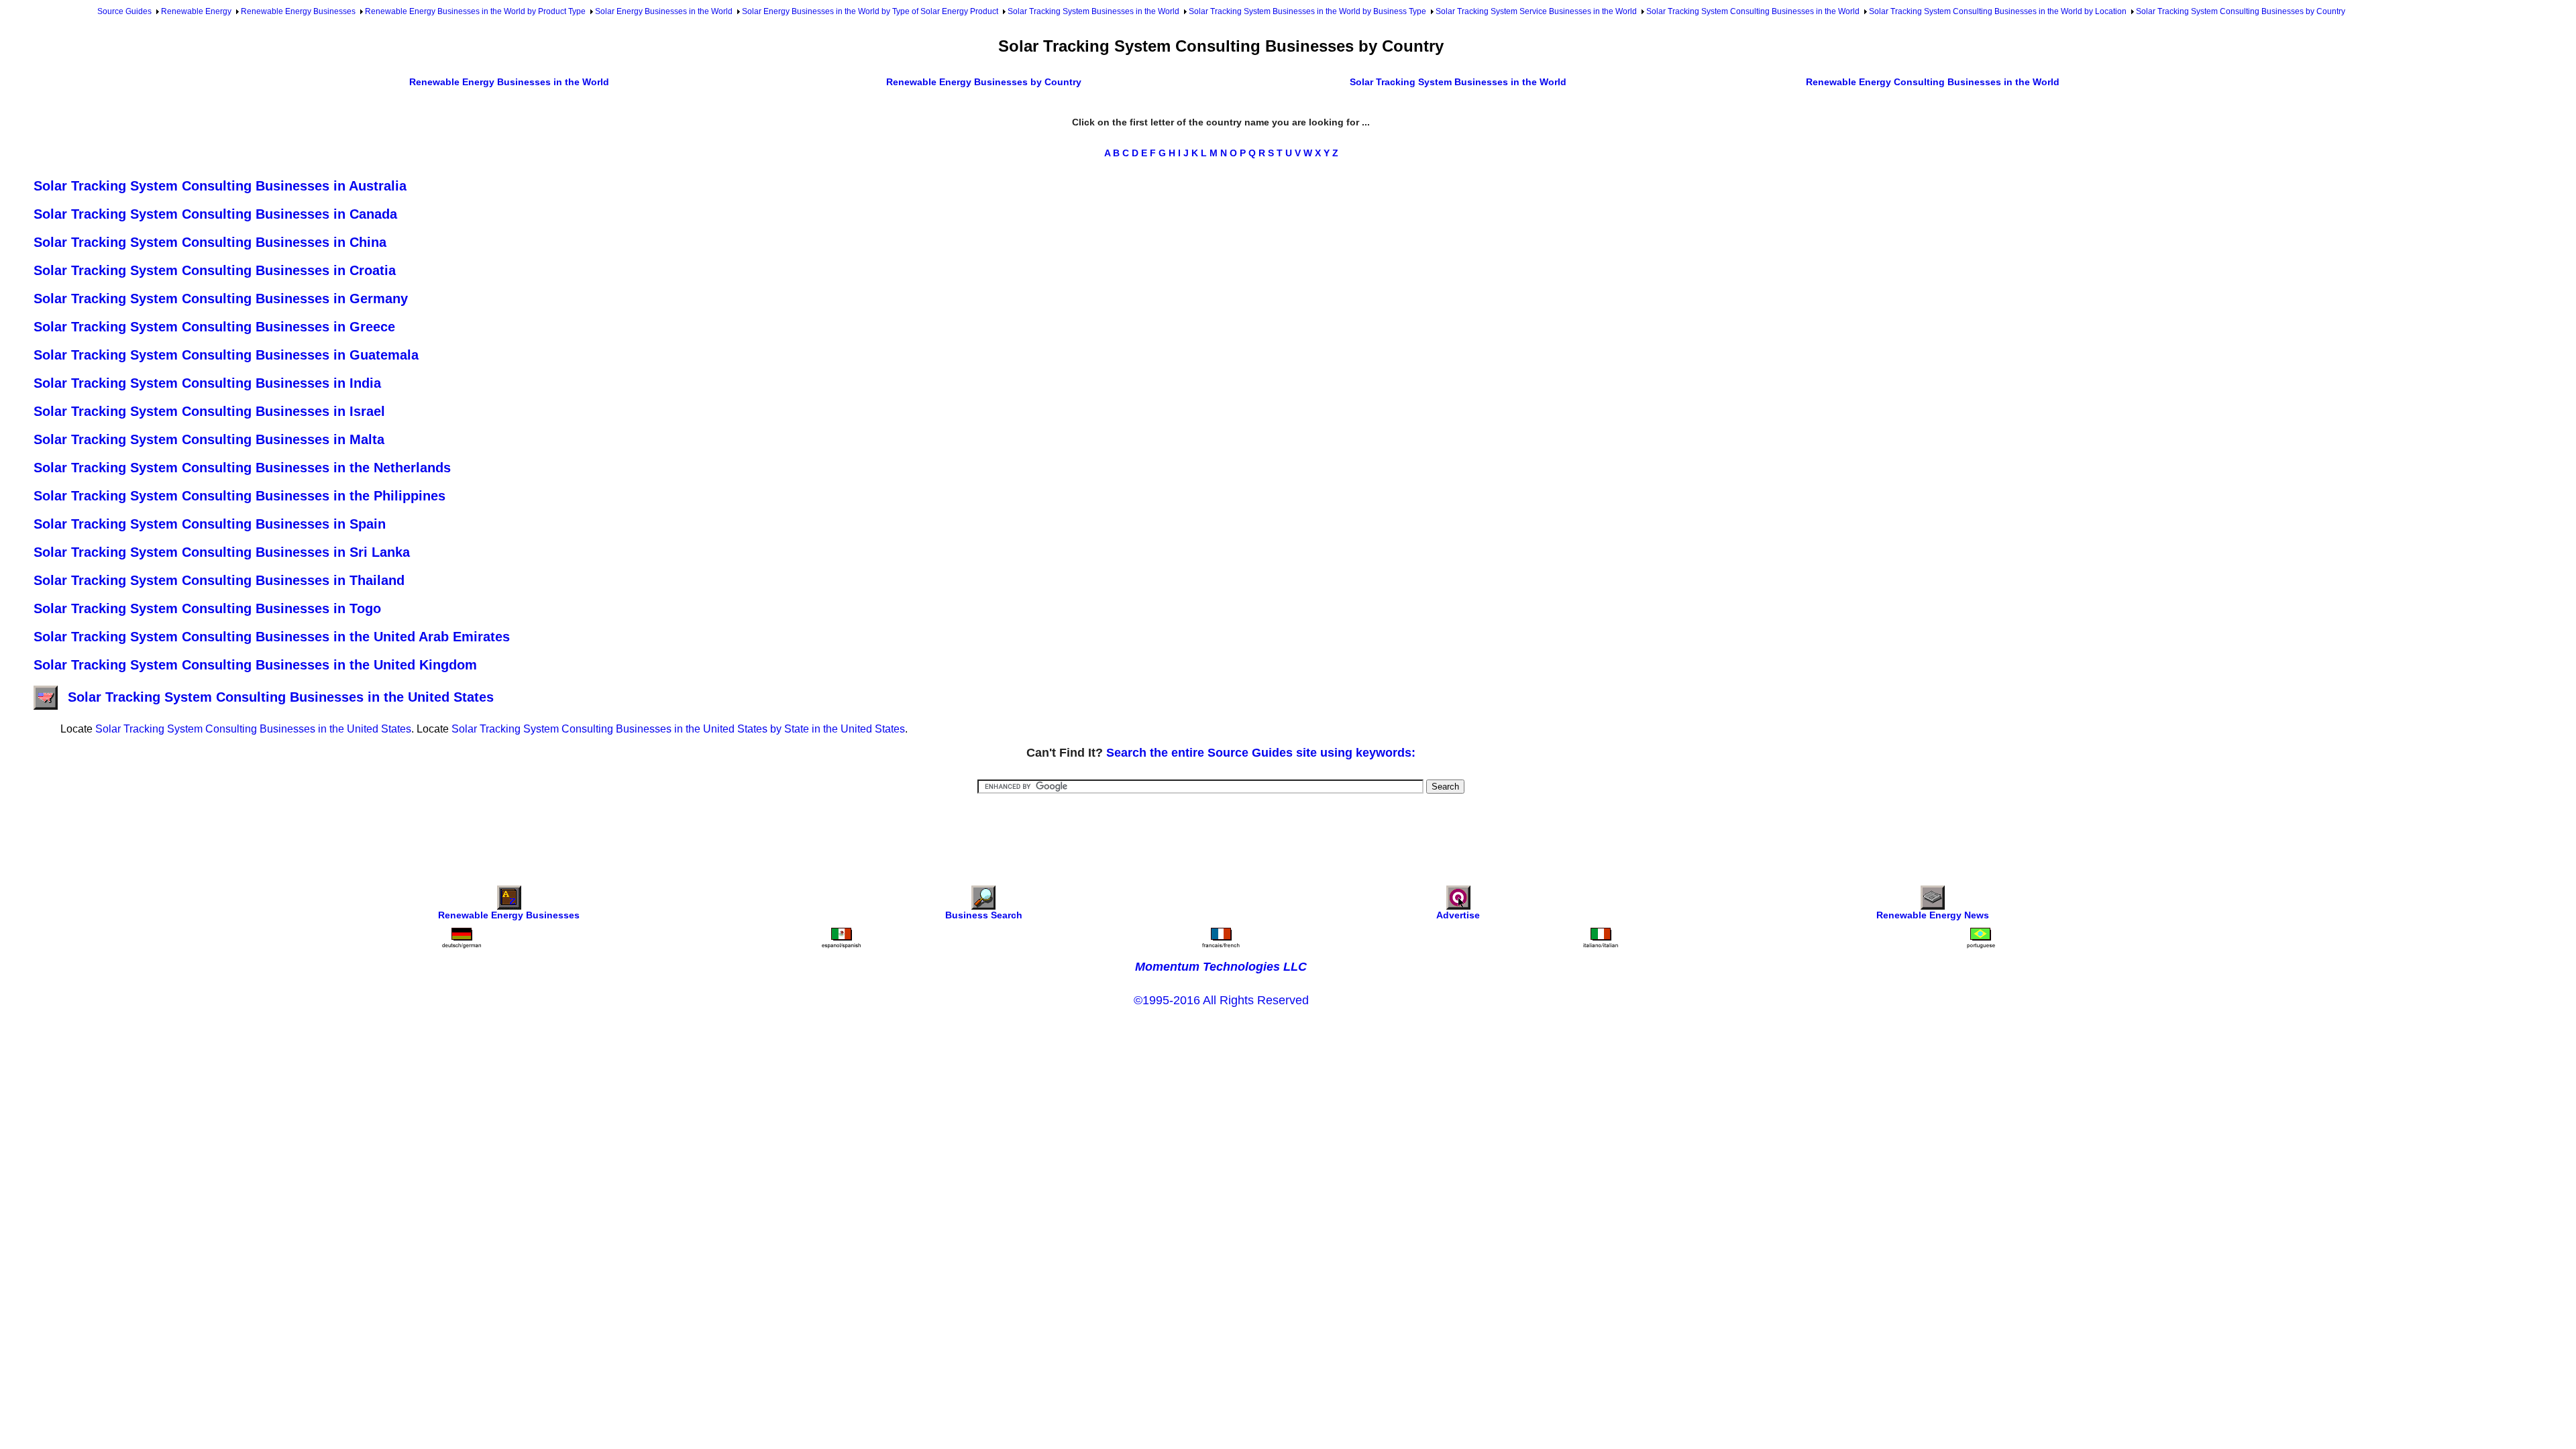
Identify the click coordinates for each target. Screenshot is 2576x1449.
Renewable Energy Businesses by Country (984, 82)
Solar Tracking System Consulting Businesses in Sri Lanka (222, 552)
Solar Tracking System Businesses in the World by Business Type (1307, 11)
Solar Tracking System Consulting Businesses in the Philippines (239, 496)
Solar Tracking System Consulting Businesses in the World (1753, 11)
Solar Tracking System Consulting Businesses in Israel (209, 411)
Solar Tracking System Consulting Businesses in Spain (210, 524)
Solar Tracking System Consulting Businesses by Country (2241, 11)
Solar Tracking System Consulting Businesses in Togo (207, 608)
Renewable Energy (196, 11)
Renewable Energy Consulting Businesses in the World (1933, 82)
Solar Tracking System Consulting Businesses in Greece (214, 327)
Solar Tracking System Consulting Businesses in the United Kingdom (255, 665)
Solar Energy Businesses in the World (664, 11)
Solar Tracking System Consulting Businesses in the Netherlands (242, 468)
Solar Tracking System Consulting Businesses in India (207, 383)
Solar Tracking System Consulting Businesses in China (210, 242)
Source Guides (124, 11)
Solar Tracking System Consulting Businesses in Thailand (219, 580)
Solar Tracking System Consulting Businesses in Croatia (215, 270)
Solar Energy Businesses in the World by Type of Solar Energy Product (870, 11)
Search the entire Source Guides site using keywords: (1261, 753)
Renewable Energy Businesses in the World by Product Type (475, 11)
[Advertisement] (1221, 830)
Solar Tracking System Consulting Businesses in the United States (281, 697)
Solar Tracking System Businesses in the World (1093, 11)
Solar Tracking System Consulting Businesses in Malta (209, 439)
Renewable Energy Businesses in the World (509, 82)
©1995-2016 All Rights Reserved (1221, 1000)
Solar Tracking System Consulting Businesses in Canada (215, 214)
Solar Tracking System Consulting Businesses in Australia (220, 186)
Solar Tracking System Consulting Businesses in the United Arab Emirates (272, 637)
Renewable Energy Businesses (298, 11)
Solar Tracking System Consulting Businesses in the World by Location (1998, 11)
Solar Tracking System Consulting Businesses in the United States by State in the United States (678, 729)
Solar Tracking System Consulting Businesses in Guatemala (226, 355)
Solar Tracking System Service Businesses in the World (1536, 11)
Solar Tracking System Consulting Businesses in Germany (221, 299)
